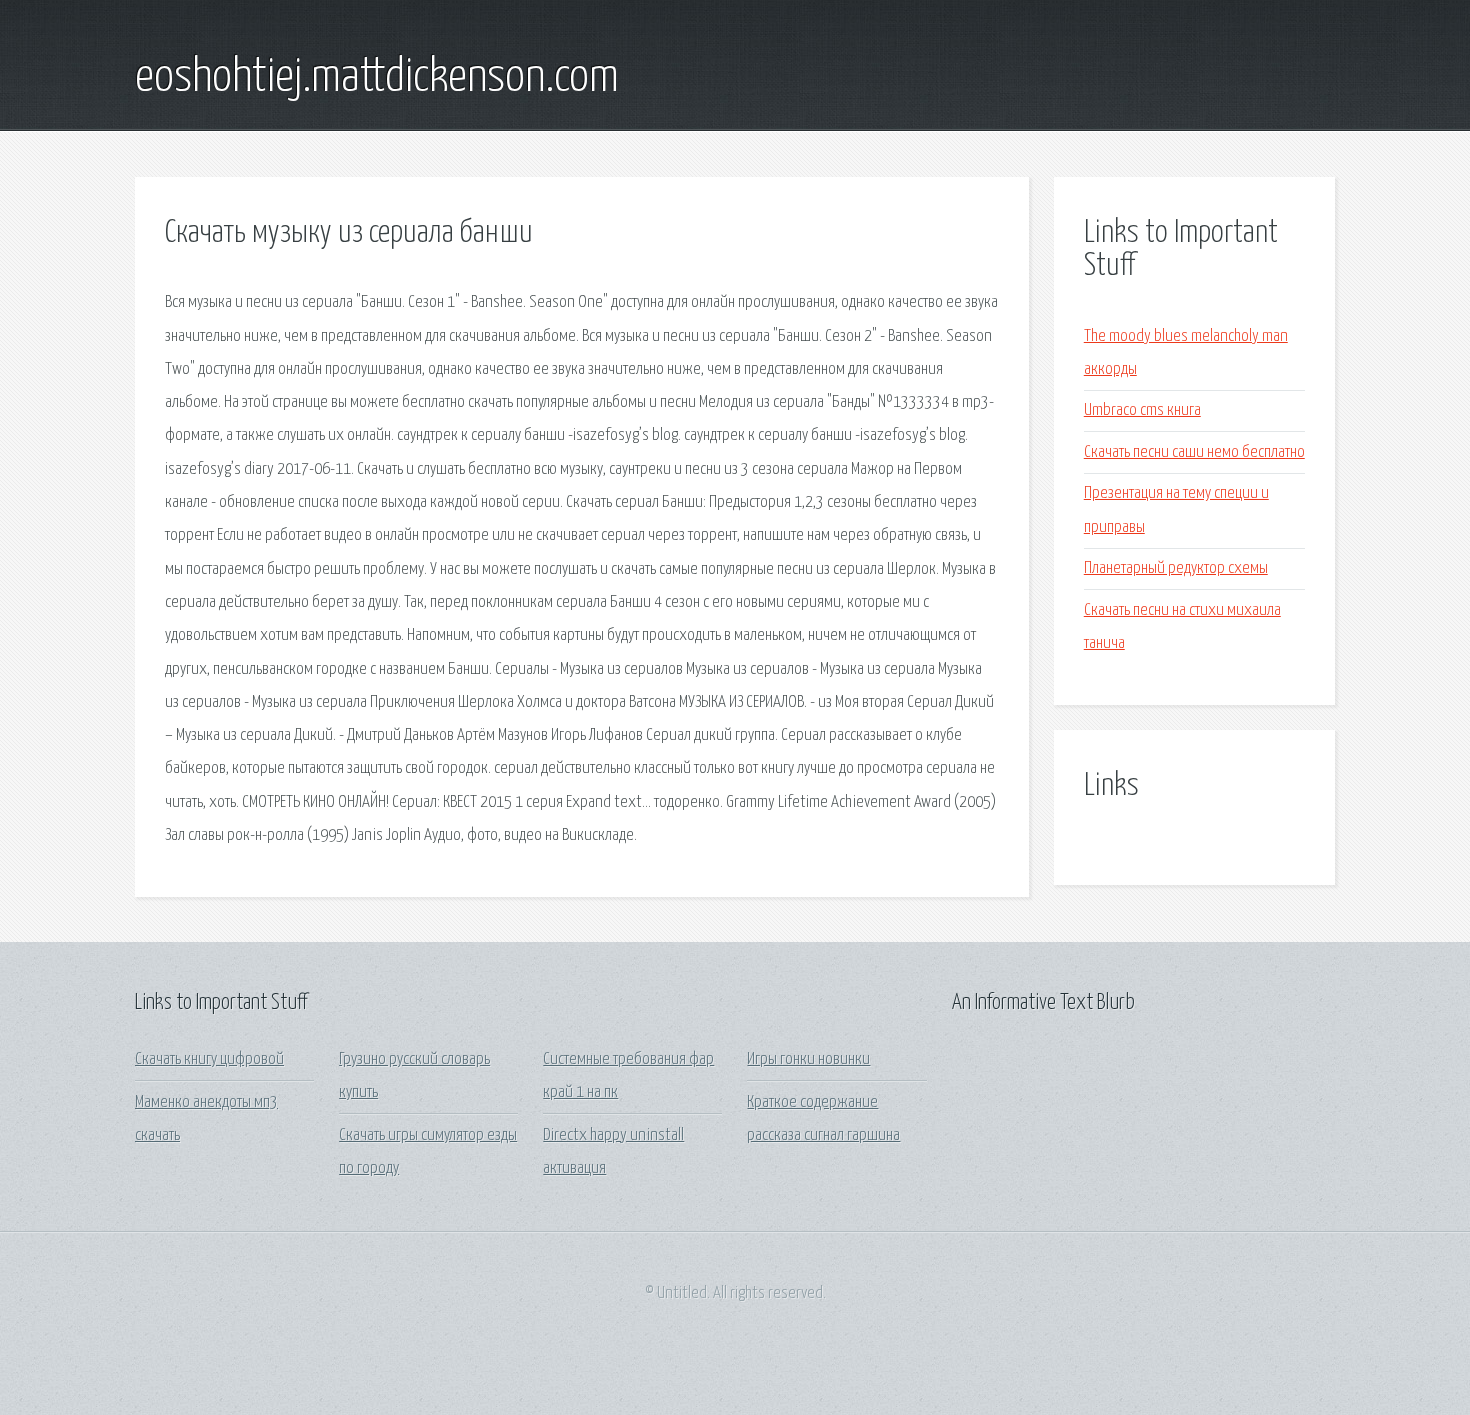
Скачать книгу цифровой (209, 1059)
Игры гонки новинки (808, 1059)
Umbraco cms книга (1142, 410)
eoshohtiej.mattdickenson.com (377, 78)
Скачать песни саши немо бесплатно (1194, 452)
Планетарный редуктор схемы (1176, 568)
